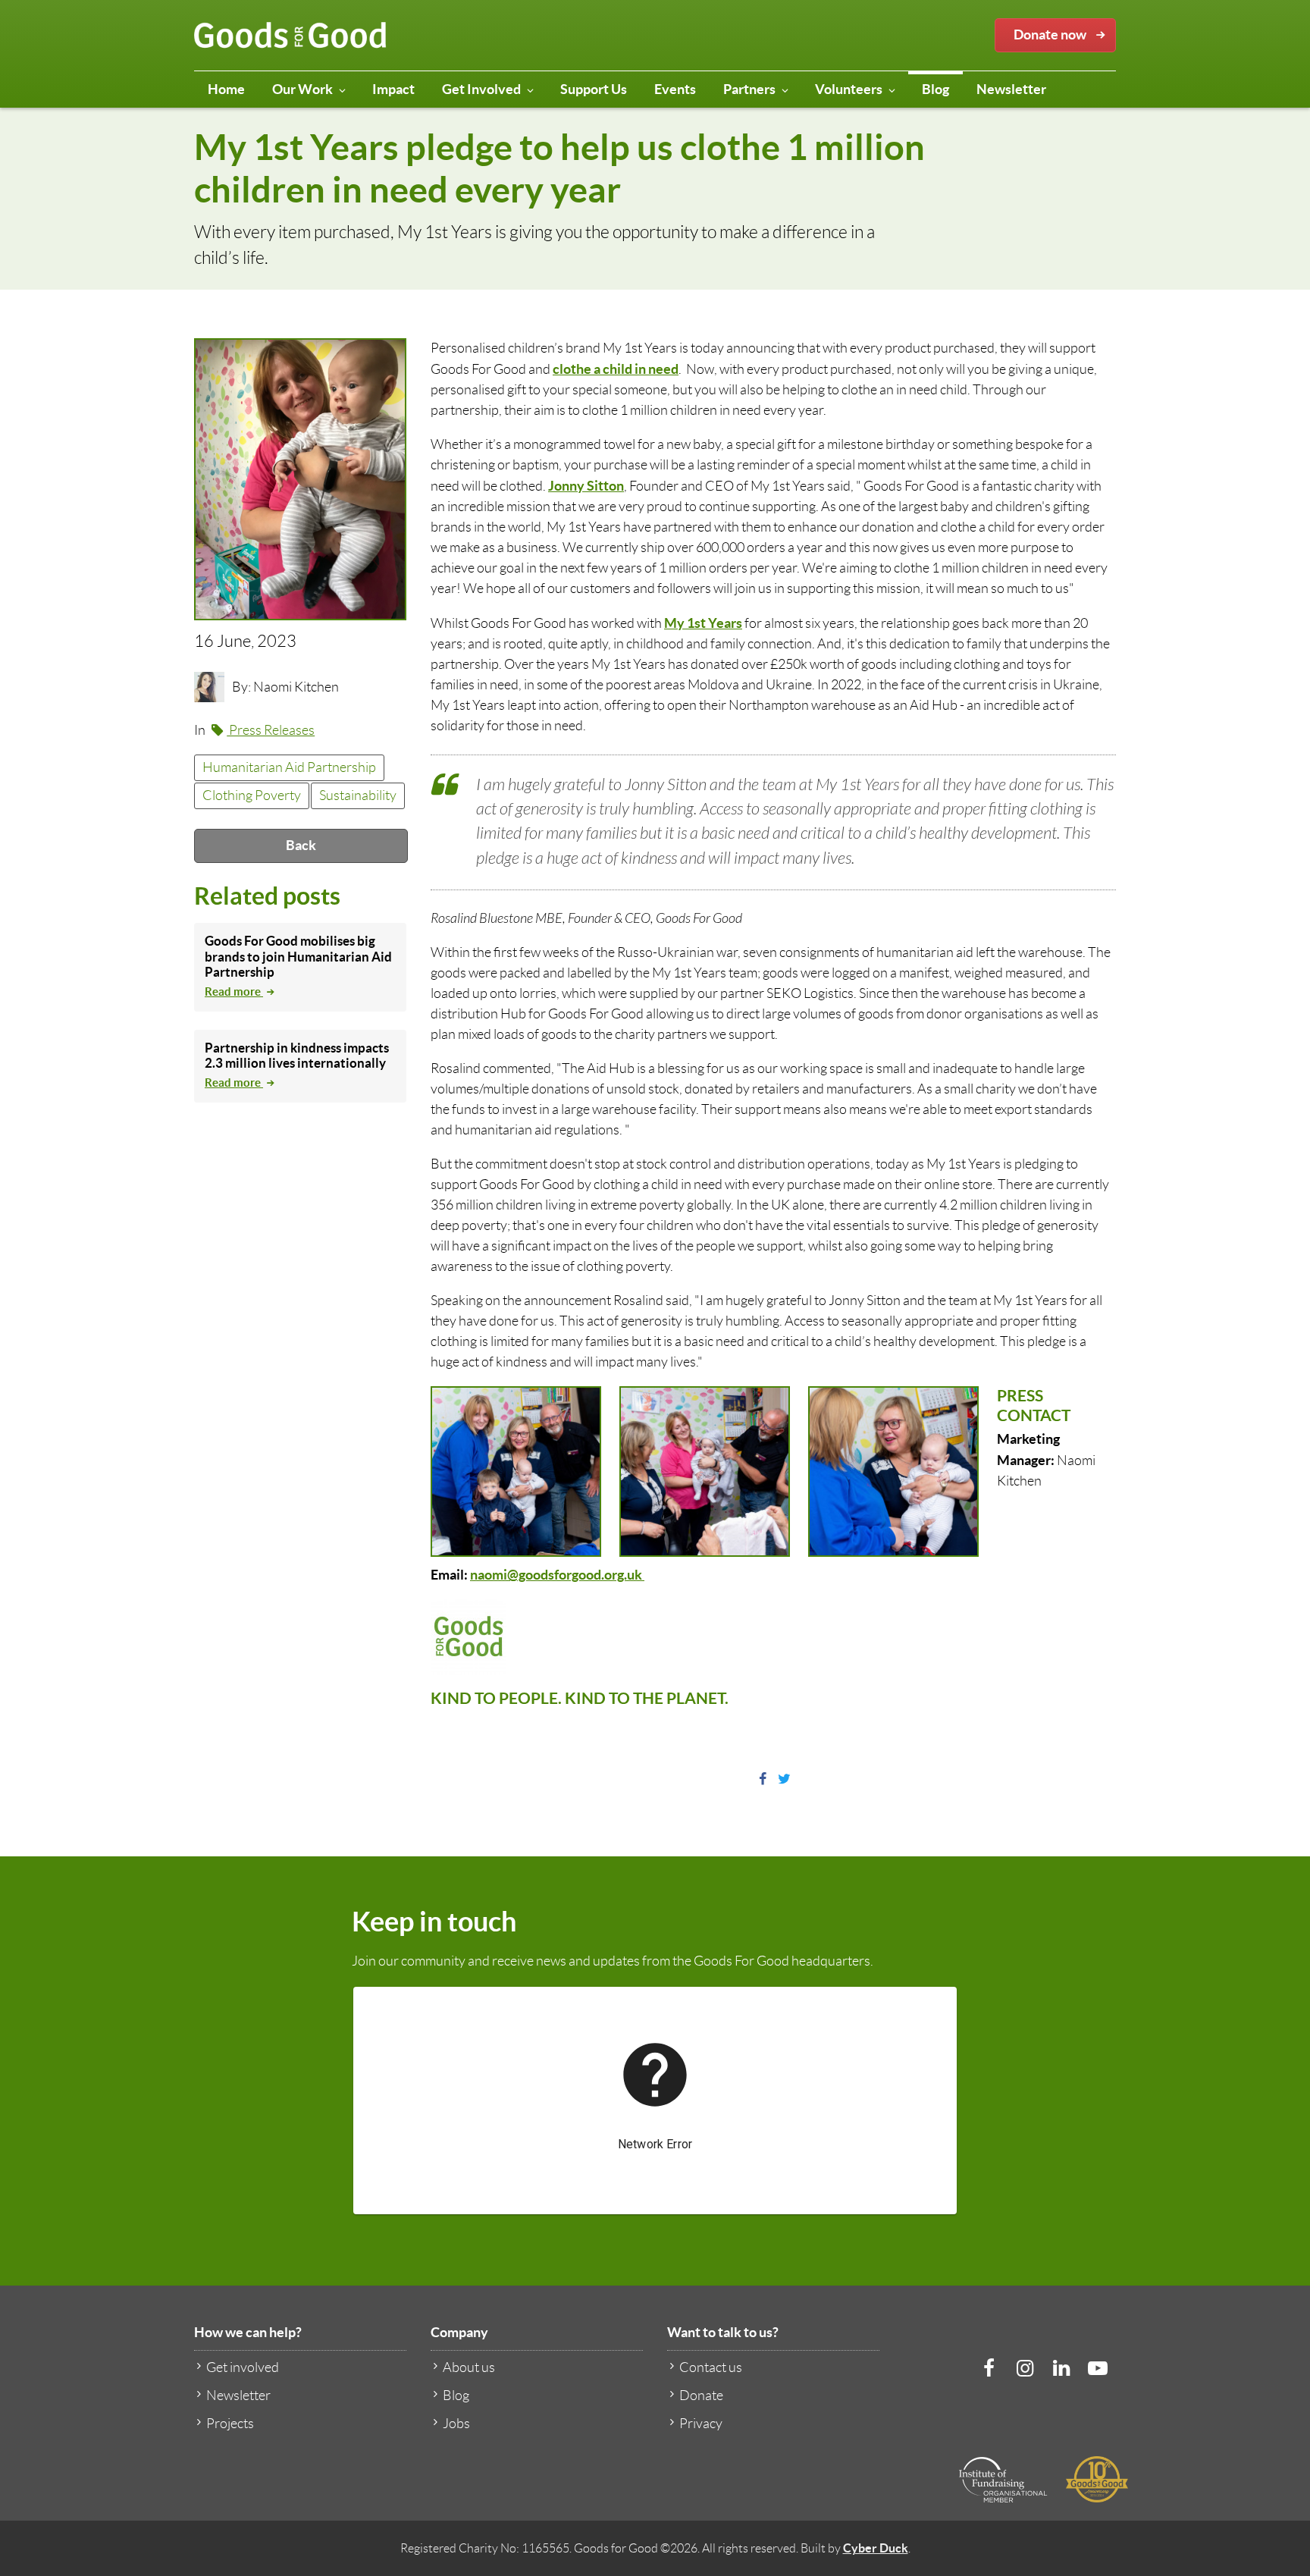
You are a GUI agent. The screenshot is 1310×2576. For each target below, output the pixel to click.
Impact (393, 89)
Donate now (1050, 35)
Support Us (594, 89)
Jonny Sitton (586, 486)
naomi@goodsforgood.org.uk (557, 1575)
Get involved (243, 2367)
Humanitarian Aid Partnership (289, 767)
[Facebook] (989, 2368)
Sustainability (358, 795)
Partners (749, 89)
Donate (701, 2396)
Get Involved (481, 89)
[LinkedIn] (1061, 2368)
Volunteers (849, 89)
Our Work (302, 89)
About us (469, 2367)
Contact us (711, 2367)
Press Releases (271, 730)
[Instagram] (1025, 2368)
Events (675, 89)
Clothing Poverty (252, 795)
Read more (234, 991)
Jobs (456, 2424)
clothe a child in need (616, 369)
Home (226, 89)
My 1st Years (703, 623)
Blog (935, 89)
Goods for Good (290, 36)
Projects (230, 2424)
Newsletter (1011, 89)
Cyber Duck (876, 2548)
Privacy (701, 2424)
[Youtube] (1098, 2368)
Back (301, 845)
